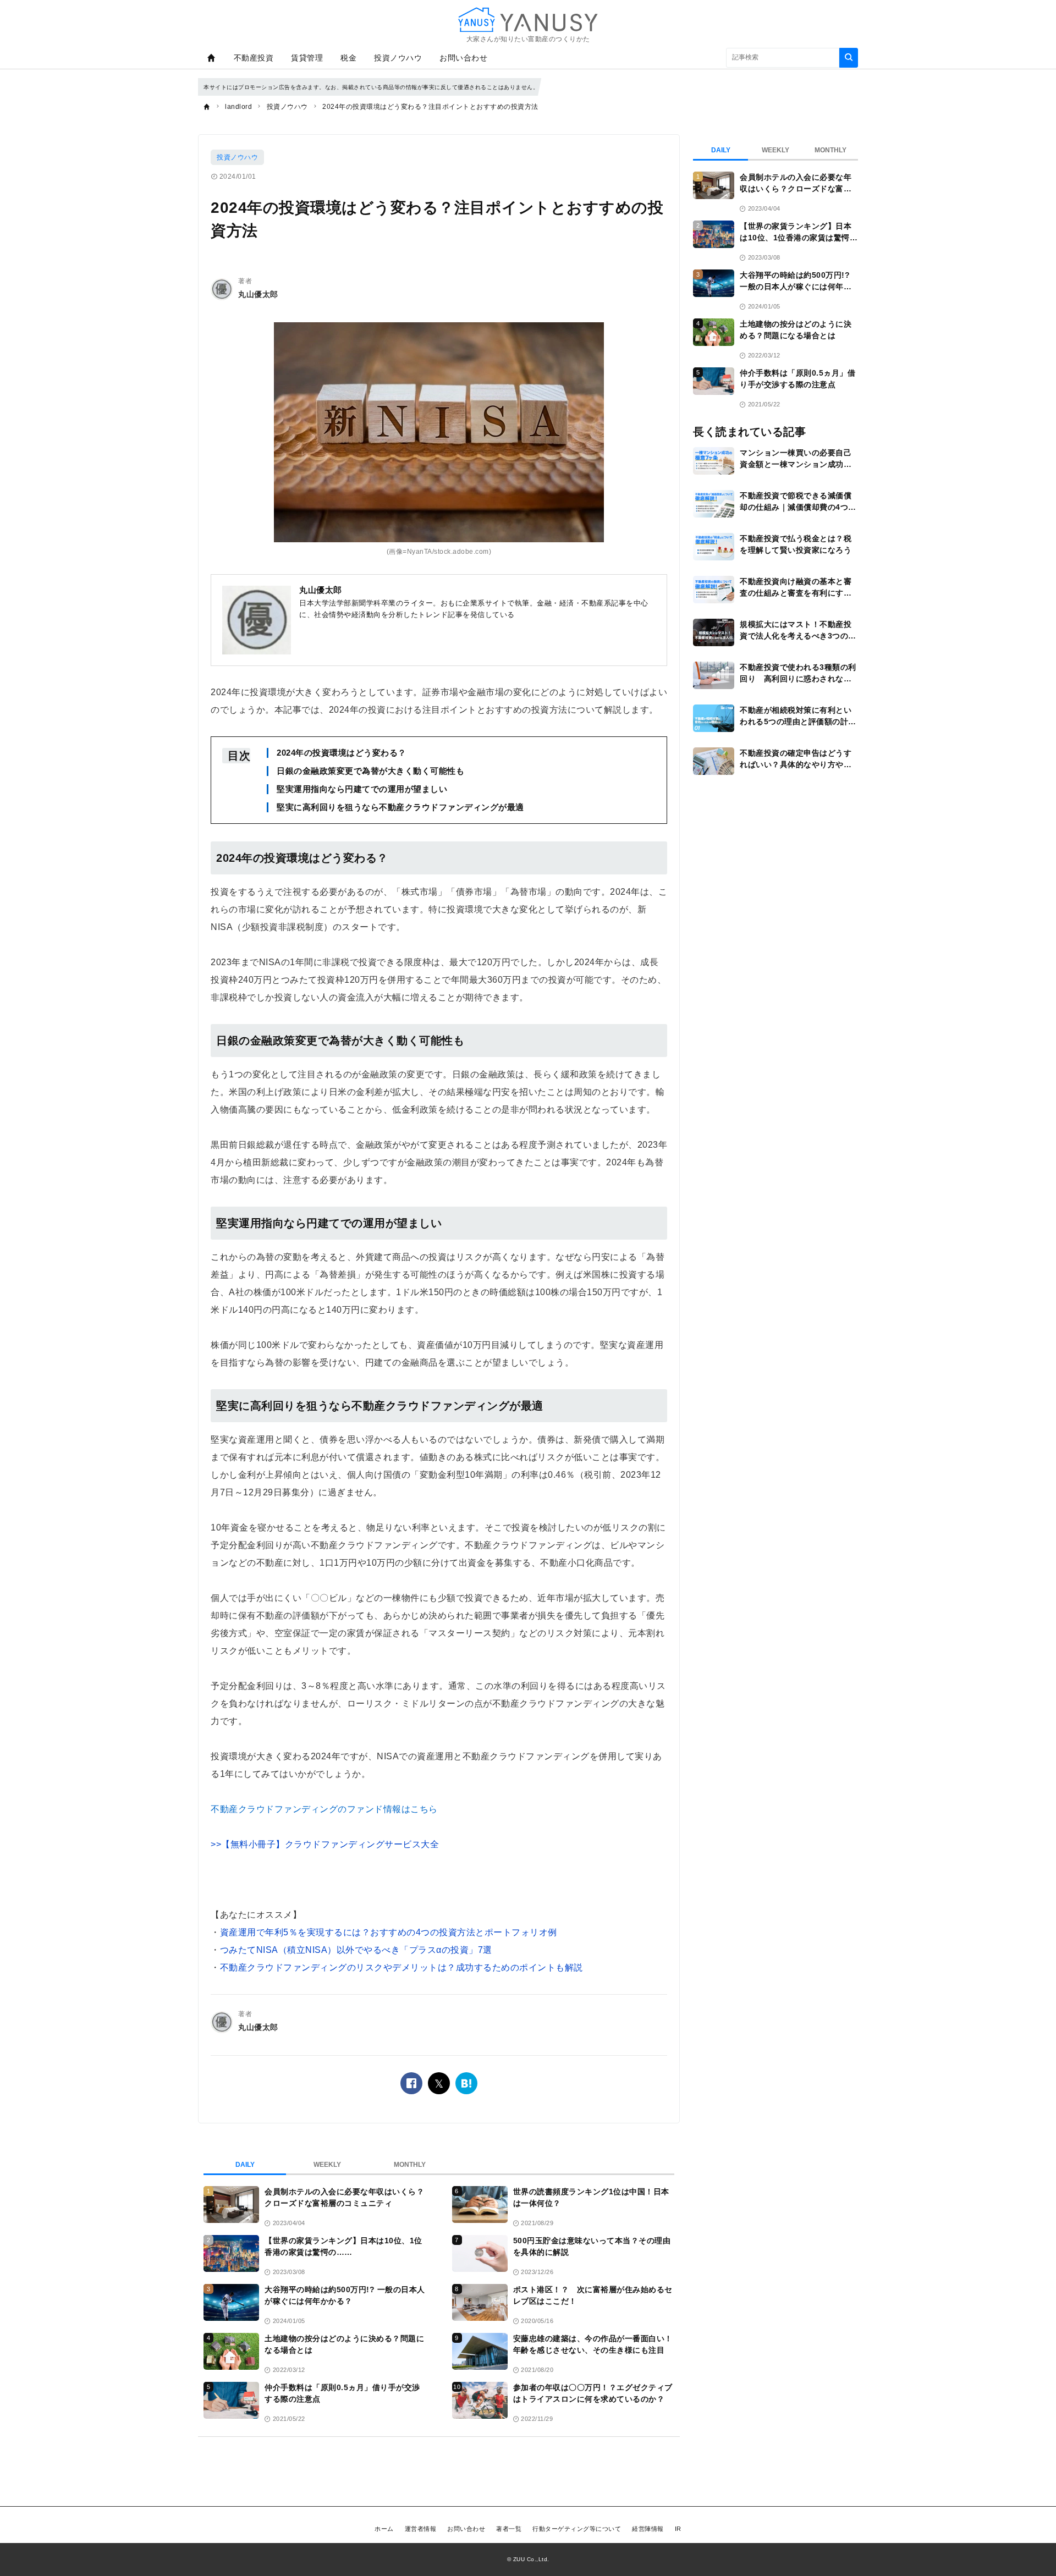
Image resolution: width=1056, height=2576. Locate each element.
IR (678, 2529)
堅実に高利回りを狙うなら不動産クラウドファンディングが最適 (400, 807)
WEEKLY (327, 2165)
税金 (348, 58)
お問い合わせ (463, 58)
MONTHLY (410, 2165)
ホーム (384, 2529)
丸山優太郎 (258, 294)
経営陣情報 (648, 2529)
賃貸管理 (307, 58)
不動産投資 (254, 58)
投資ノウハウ (398, 58)
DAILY (245, 2165)
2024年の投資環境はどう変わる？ (342, 753)
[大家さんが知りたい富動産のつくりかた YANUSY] (528, 20)
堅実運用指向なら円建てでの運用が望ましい (362, 789)
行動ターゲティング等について (577, 2529)
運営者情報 (421, 2529)
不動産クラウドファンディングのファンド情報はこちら (324, 1809)
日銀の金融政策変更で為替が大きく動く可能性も (370, 771)
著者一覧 (509, 2529)
